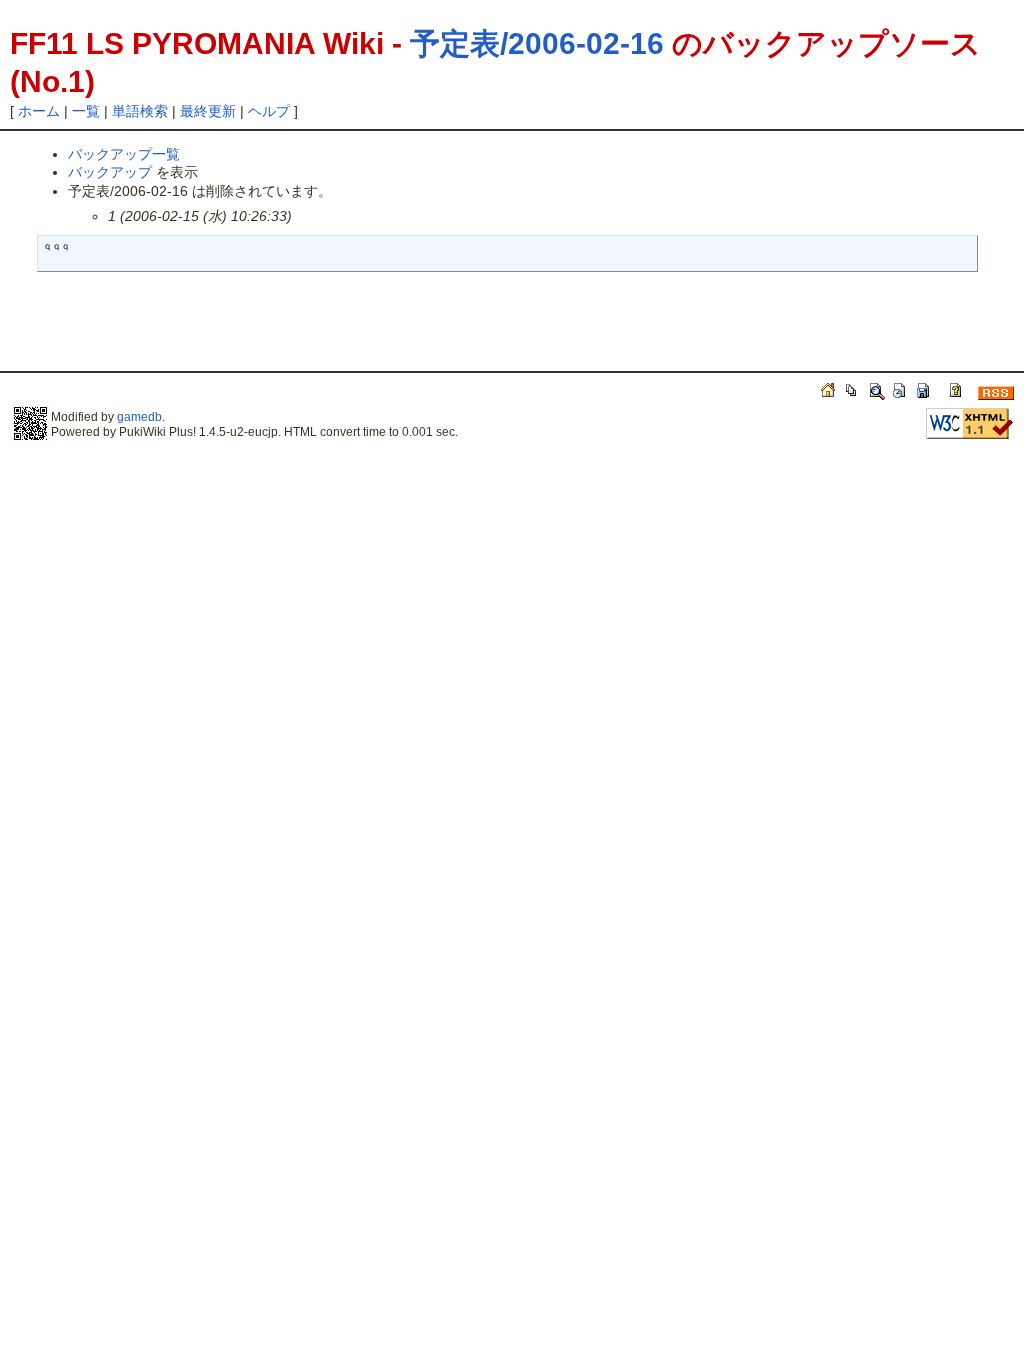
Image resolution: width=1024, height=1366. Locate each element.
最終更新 (208, 111)
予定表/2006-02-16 (537, 43)
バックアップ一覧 (124, 154)
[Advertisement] (262, 330)
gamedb (139, 417)
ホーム (39, 111)
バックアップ (110, 172)
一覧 (86, 111)
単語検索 (140, 111)
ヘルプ (269, 111)
